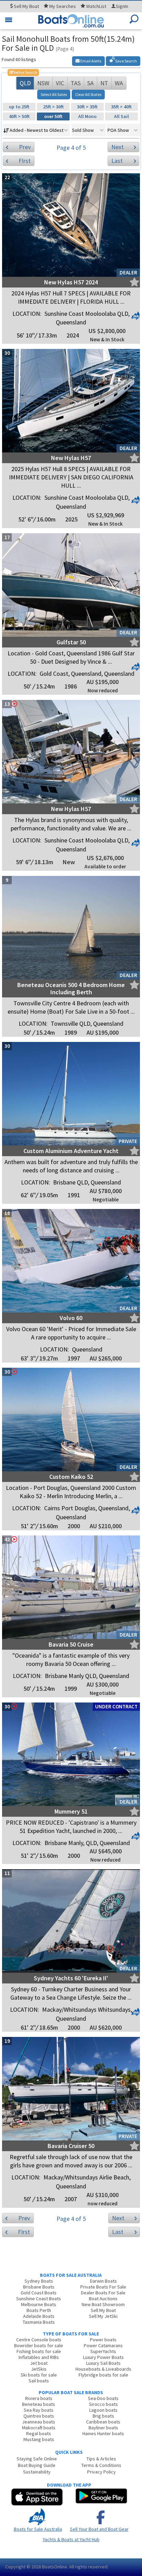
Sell (26, 6)
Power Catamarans (103, 2345)
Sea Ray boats (39, 2410)
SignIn (122, 6)
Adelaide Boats (39, 2316)
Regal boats (39, 2433)
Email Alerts (90, 61)
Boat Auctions (103, 2299)
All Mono (87, 116)
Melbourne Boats (39, 2304)
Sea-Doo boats (103, 2398)
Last (117, 161)
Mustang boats (39, 2439)
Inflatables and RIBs (39, 2357)
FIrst (25, 161)
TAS (76, 83)
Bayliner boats (103, 2428)
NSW (43, 83)
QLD (25, 83)
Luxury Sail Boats (103, 2363)
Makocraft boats (39, 2428)
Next (118, 147)
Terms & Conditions (101, 2465)
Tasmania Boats (39, 2322)
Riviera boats (39, 2398)
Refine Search (23, 72)
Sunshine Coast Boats (39, 2299)
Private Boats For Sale (103, 2287)
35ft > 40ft (121, 107)
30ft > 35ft (87, 107)
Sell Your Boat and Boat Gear (99, 2529)
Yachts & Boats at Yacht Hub (71, 2539)
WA (119, 83)
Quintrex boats (39, 2416)
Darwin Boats (103, 2281)
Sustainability (37, 2472)
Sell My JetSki (103, 2316)
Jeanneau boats (39, 2422)
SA (90, 83)
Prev (25, 147)
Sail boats (39, 2381)
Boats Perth (39, 2310)
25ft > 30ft (53, 107)
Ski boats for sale (39, 2375)
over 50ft (53, 116)
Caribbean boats (103, 2422)
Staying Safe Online (37, 2459)
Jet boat (39, 2363)
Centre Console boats (39, 2340)
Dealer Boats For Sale (103, 2293)
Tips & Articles (101, 2459)
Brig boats (103, 2416)
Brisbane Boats (39, 2287)
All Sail (121, 116)
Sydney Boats (39, 2281)
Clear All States (88, 94)
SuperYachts (103, 2351)
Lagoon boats (103, 2410)
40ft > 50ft (19, 116)
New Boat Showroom (103, 2304)
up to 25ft (19, 107)
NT (104, 83)
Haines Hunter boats (103, 2433)
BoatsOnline (55, 2567)
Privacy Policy (102, 2472)
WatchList (96, 6)
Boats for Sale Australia (38, 2529)
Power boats (103, 2340)
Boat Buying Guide (37, 2465)
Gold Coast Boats (39, 2293)
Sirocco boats (103, 2404)
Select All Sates (54, 94)
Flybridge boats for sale (103, 2375)
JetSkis (39, 2369)
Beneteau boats (39, 2404)
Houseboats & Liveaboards (103, 2369)
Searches (63, 6)
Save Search (126, 61)
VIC (60, 83)
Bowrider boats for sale (39, 2345)
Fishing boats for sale (39, 2351)
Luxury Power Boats (103, 2357)
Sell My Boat (103, 2310)
